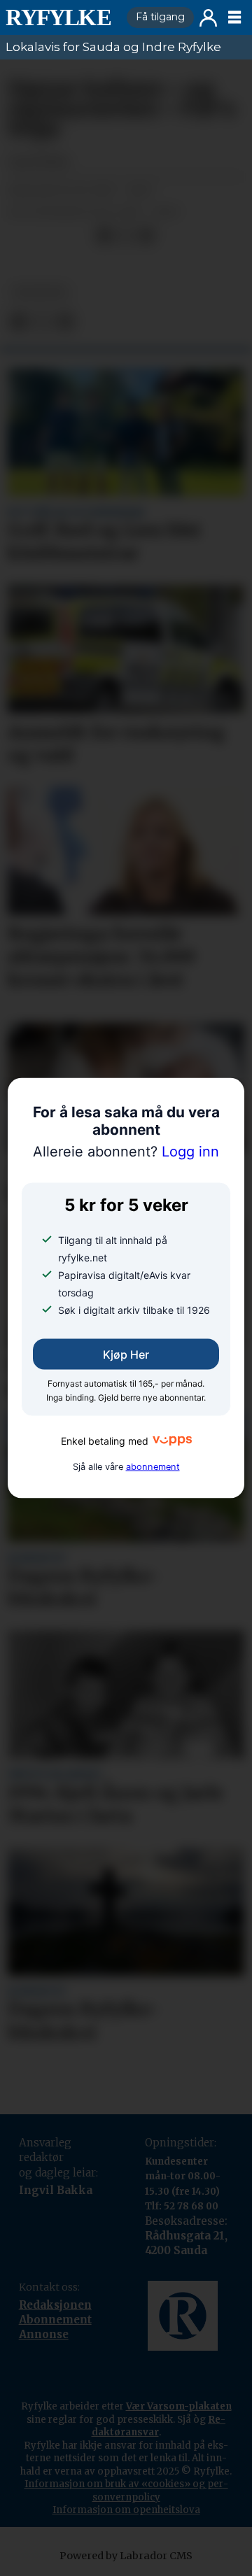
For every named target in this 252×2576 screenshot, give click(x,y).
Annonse (44, 2334)
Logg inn (208, 18)
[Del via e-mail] (146, 236)
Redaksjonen (55, 2305)
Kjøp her (126, 1354)
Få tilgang (160, 17)
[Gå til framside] (61, 17)
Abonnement (55, 2320)
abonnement (153, 1466)
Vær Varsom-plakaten (179, 2406)
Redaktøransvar (159, 2426)
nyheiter (40, 292)
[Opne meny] (234, 17)
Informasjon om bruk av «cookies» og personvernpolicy (126, 2490)
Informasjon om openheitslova (126, 2510)
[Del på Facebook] (104, 236)
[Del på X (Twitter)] (125, 236)
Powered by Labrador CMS (126, 2556)
